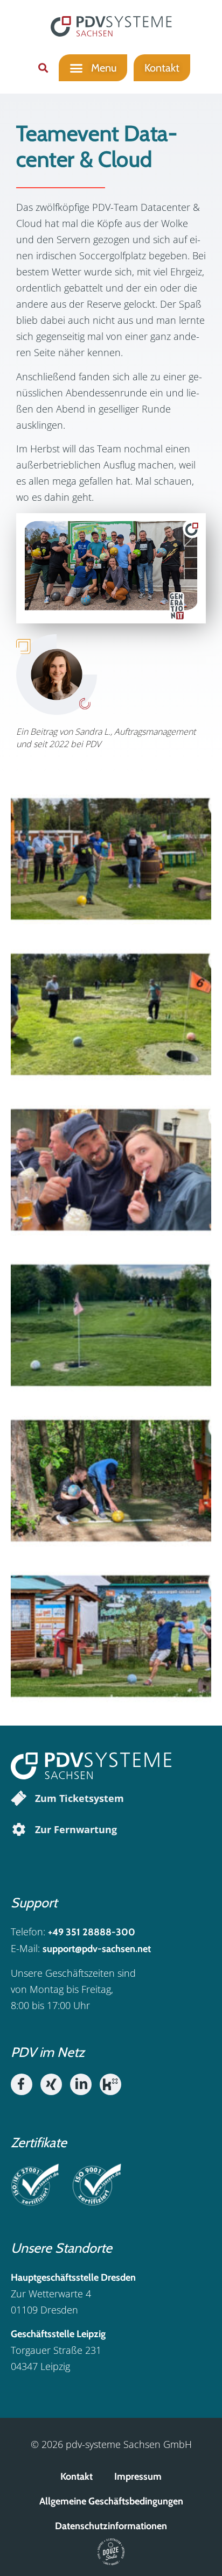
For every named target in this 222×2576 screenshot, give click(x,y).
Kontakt (77, 2476)
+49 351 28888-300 (92, 1932)
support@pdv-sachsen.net (97, 1949)
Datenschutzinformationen (111, 2526)
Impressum (138, 2476)
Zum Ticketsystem (79, 1798)
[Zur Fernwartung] (19, 1829)
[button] (43, 68)
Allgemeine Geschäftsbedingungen (111, 2501)
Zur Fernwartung (76, 1829)
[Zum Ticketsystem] (19, 1798)
